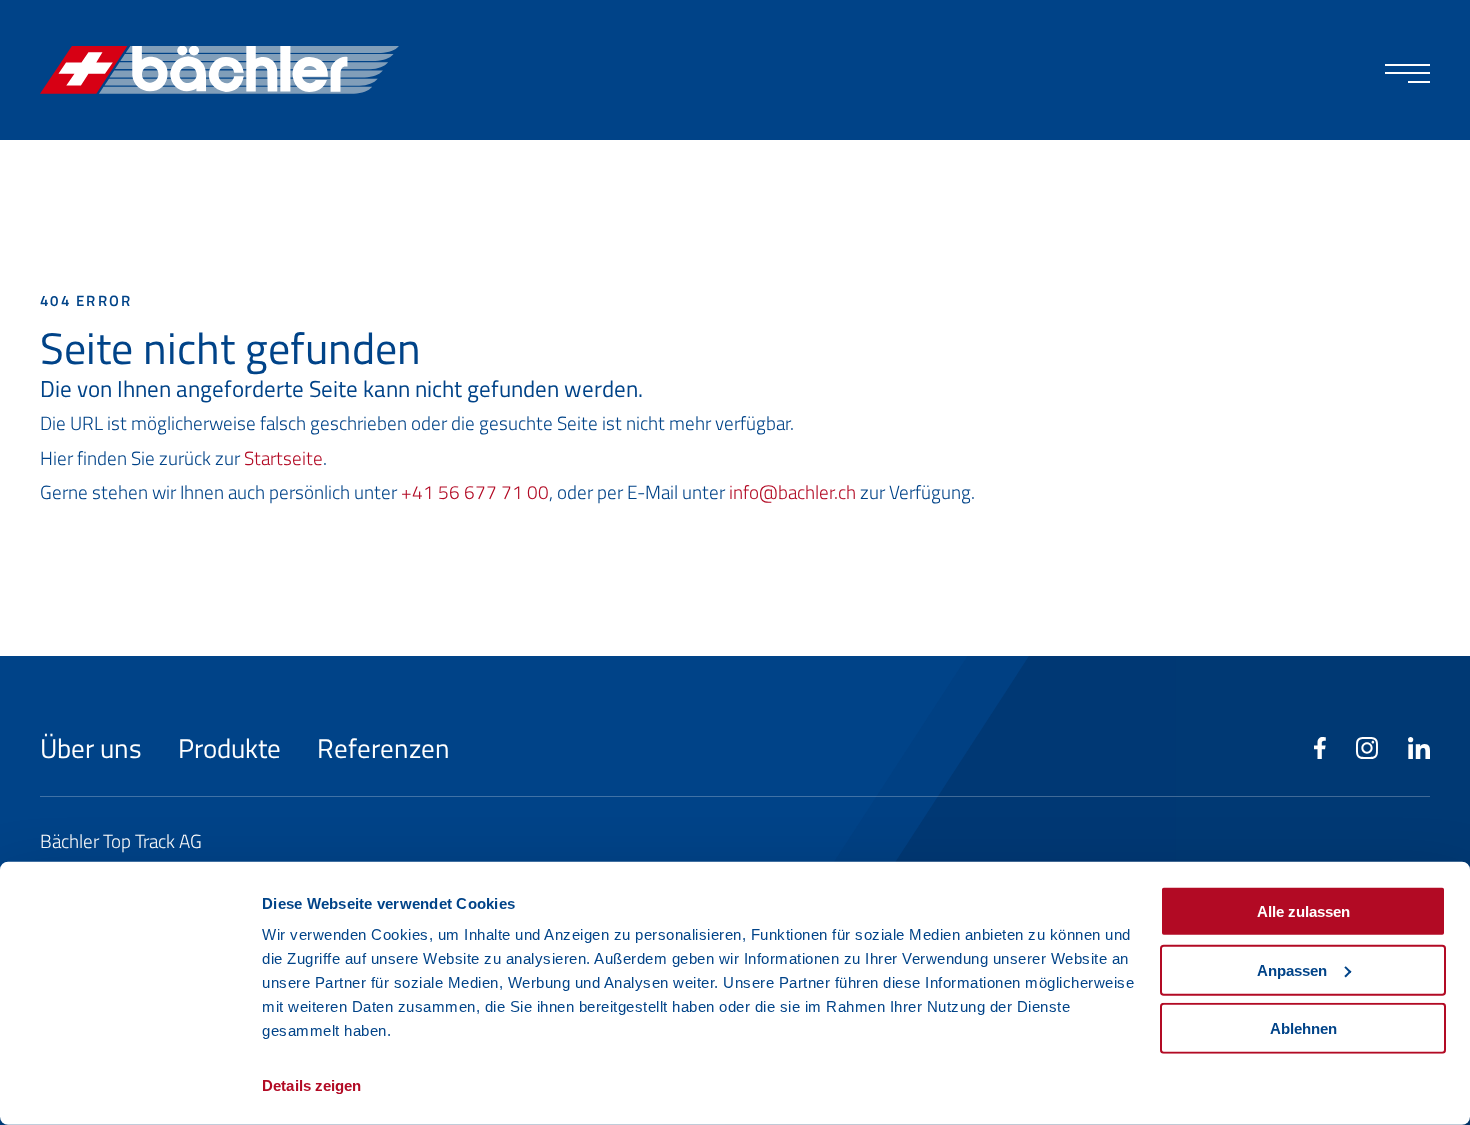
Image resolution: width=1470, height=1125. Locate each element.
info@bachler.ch (792, 491)
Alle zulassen (1303, 911)
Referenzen (383, 747)
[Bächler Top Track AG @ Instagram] (1367, 749)
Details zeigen (311, 1085)
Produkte (232, 747)
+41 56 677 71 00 (475, 491)
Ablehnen (1303, 1028)
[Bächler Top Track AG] (219, 70)
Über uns (94, 747)
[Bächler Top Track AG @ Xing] (1419, 749)
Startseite (283, 457)
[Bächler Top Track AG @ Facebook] (1320, 749)
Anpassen (1292, 969)
